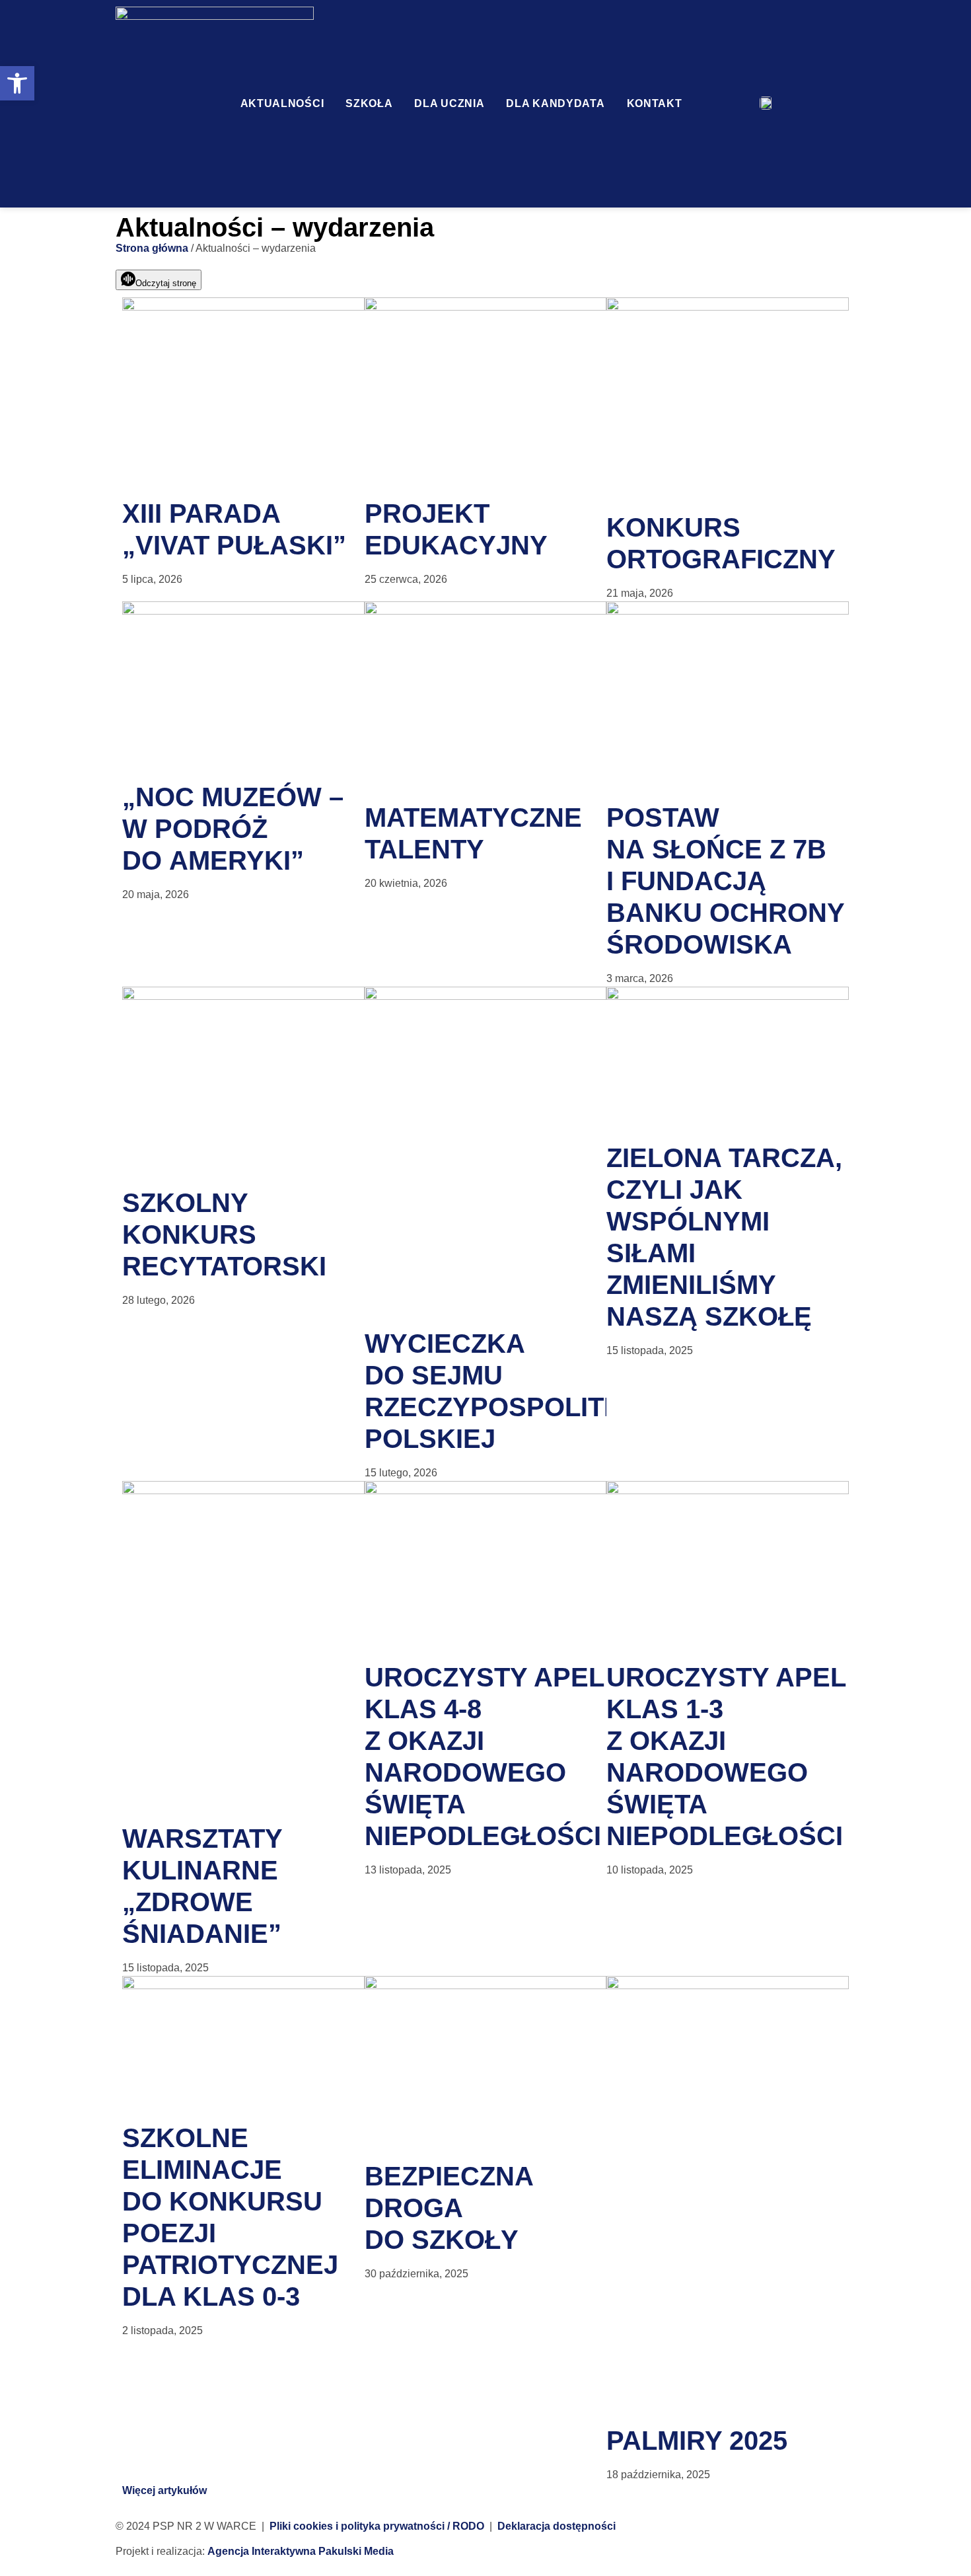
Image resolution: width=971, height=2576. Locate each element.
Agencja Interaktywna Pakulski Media (301, 2551)
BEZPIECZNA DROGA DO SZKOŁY (449, 2208)
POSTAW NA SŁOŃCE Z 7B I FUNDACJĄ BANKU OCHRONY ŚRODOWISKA (725, 881)
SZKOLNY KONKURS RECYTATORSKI (224, 1234)
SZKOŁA (369, 103)
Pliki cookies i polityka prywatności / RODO (377, 2526)
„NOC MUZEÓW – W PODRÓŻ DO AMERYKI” (233, 829)
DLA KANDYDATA (555, 103)
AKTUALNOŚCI (282, 103)
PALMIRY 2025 (697, 2441)
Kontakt (655, 103)
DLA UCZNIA (449, 103)
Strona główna (152, 248)
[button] (164, 2490)
